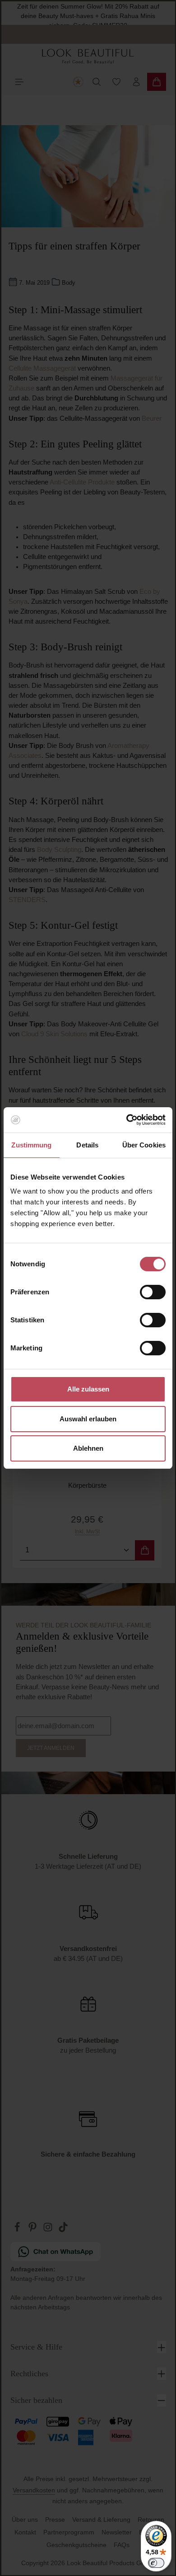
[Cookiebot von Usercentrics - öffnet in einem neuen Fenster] (127, 1120)
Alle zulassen (88, 1389)
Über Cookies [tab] (144, 1145)
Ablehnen (88, 1448)
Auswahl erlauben (88, 1419)
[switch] (153, 1292)
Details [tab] (87, 1145)
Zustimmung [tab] (31, 1145)
